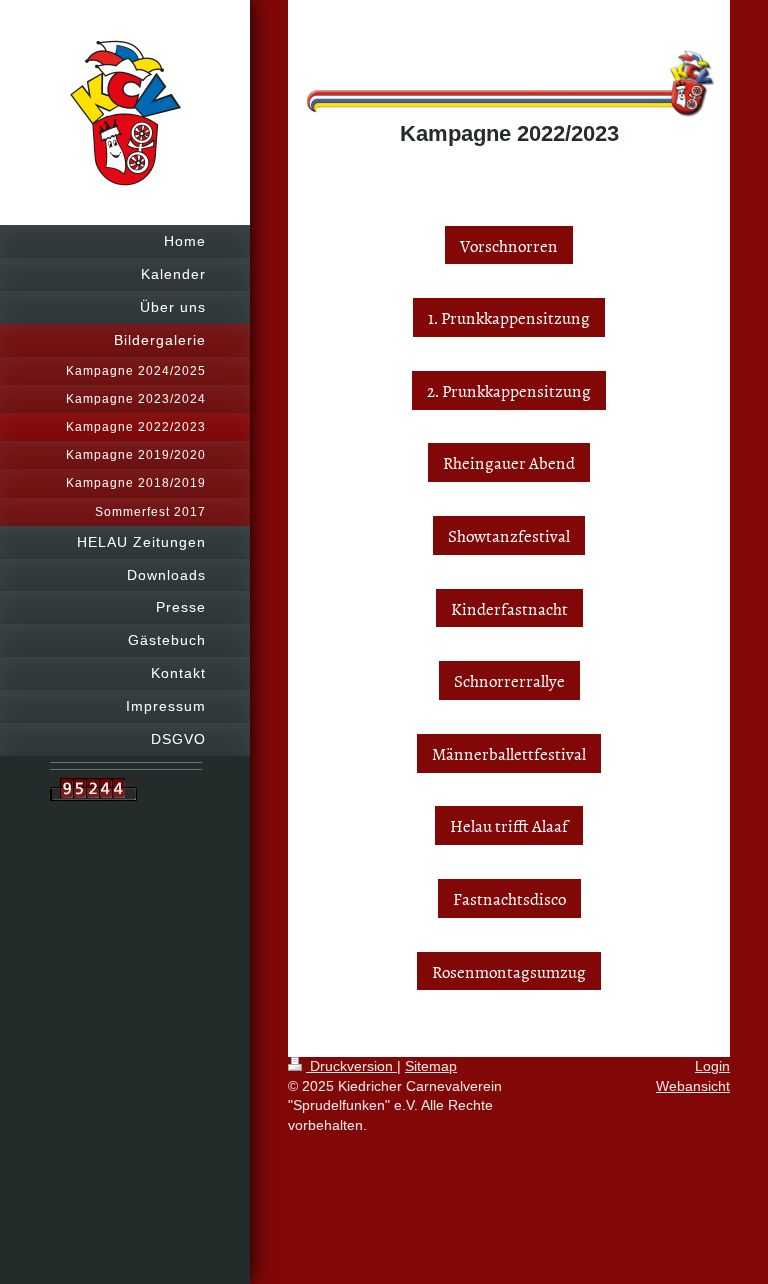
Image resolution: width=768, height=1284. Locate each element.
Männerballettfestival (509, 753)
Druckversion (351, 1066)
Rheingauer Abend (509, 462)
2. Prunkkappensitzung (509, 390)
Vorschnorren (509, 245)
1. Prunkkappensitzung (509, 317)
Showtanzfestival (509, 535)
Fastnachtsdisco (509, 898)
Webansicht (693, 1086)
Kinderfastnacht (509, 608)
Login (712, 1066)
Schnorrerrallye (509, 680)
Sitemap (431, 1066)
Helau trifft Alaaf (509, 825)
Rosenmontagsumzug (509, 971)
